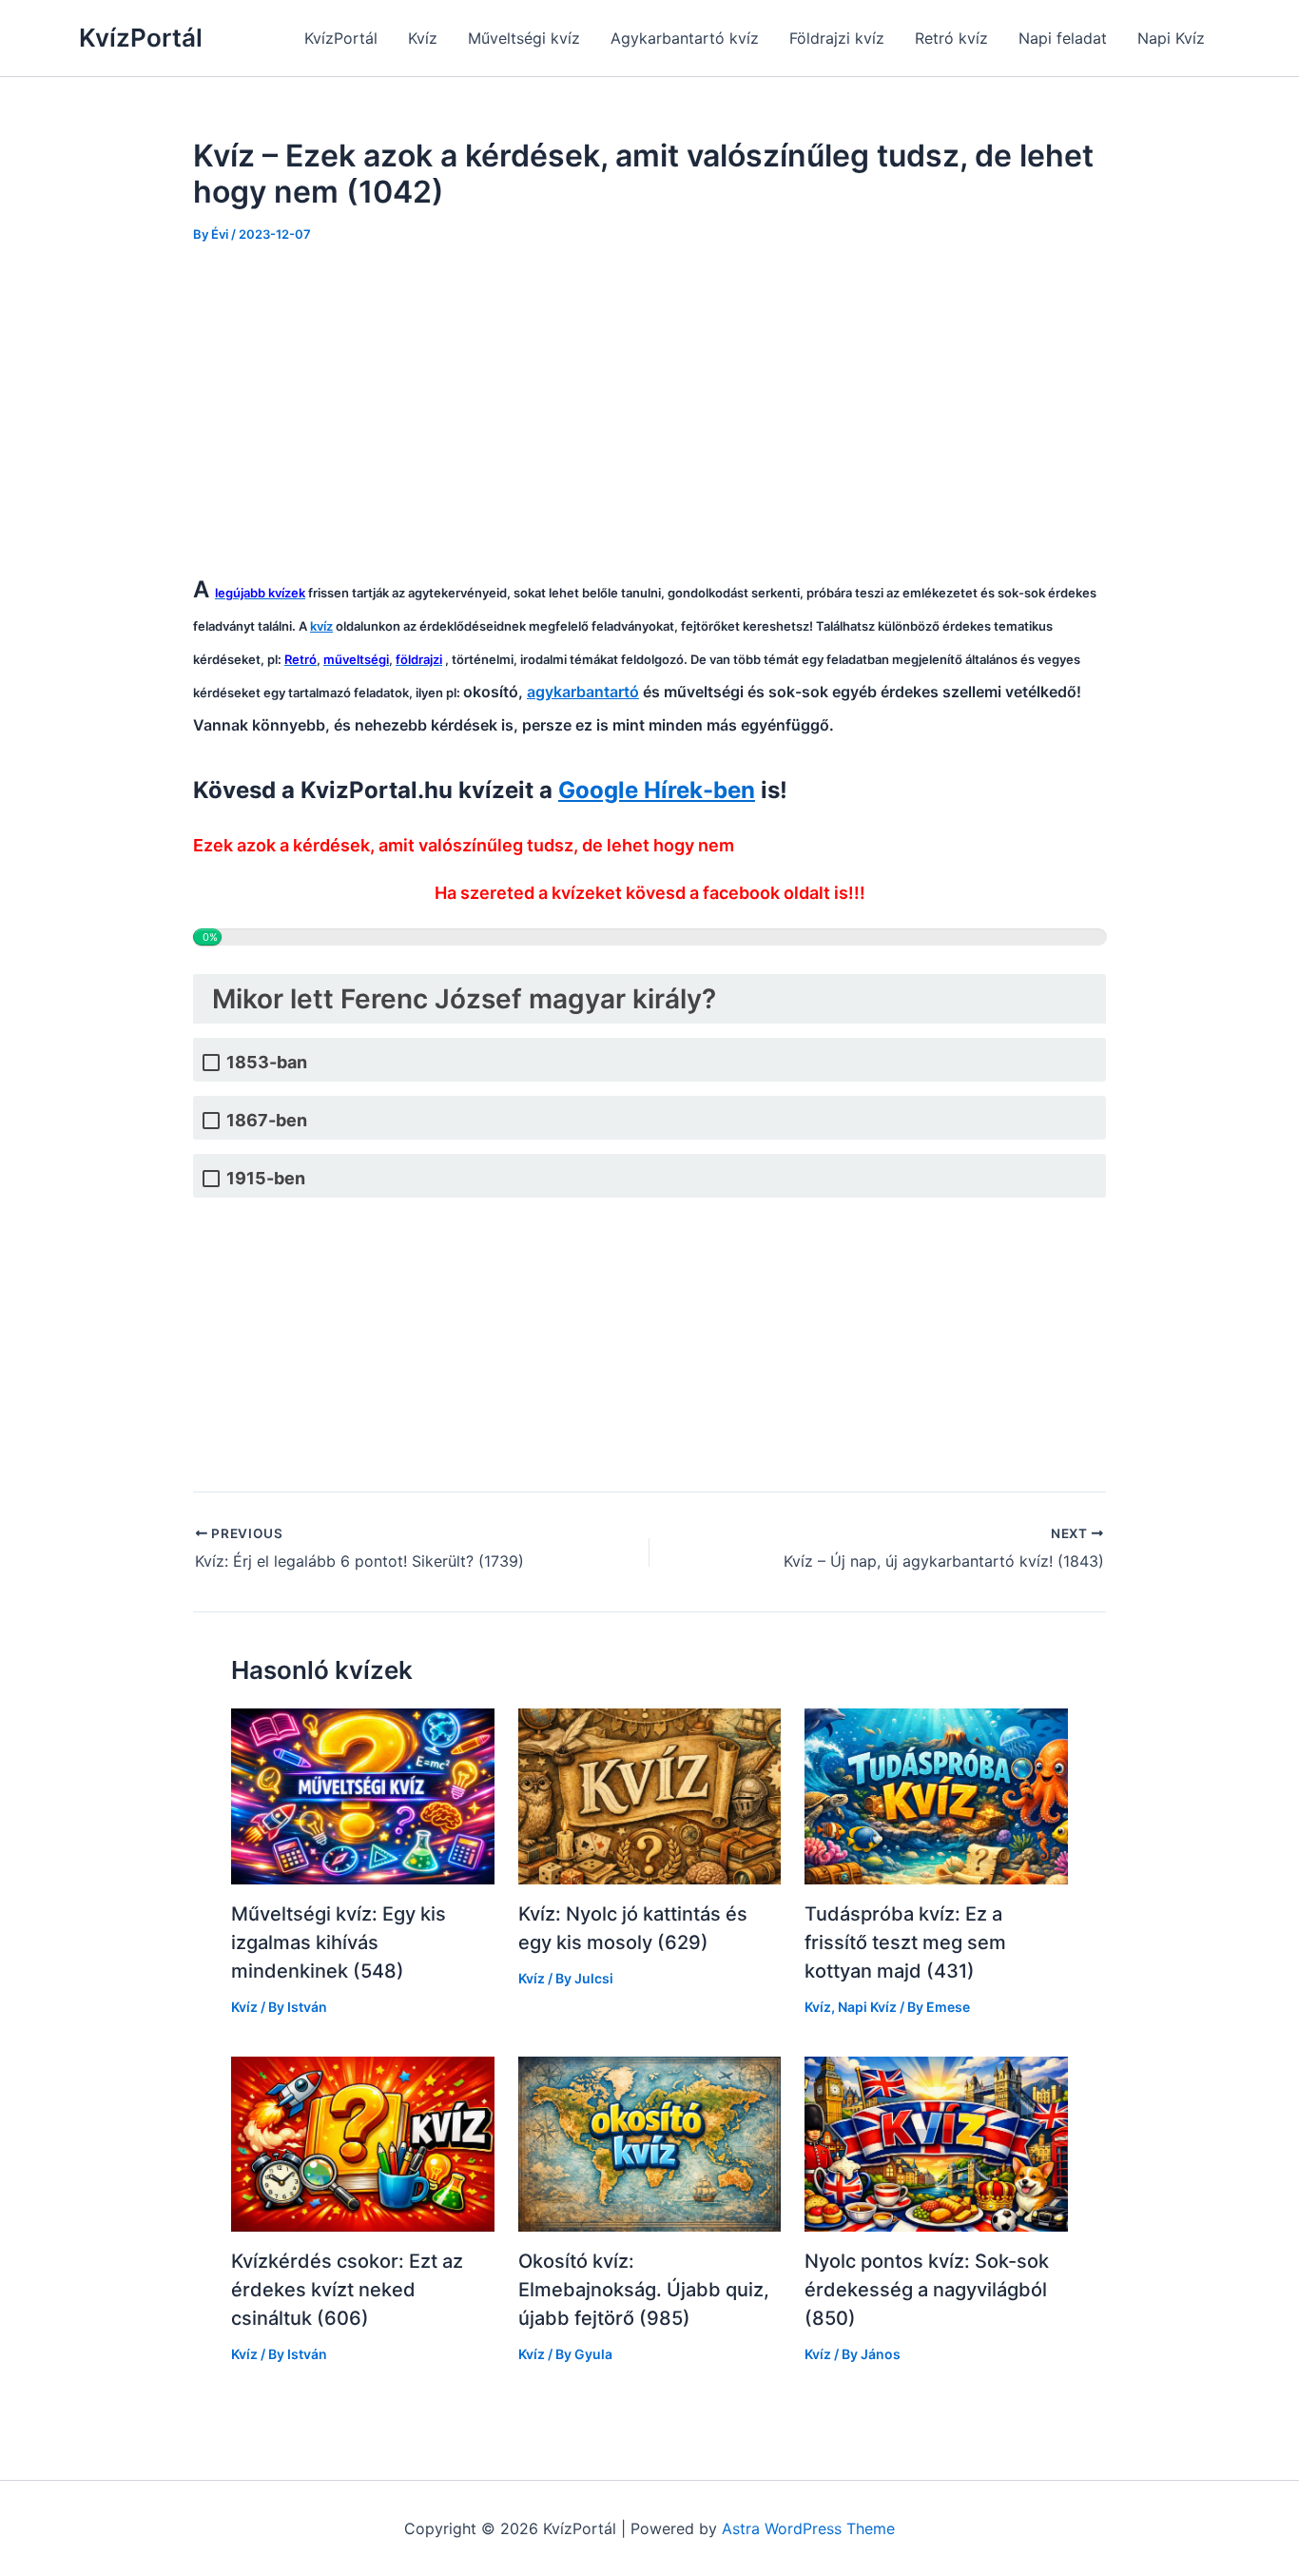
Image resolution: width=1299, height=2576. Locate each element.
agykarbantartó (583, 692)
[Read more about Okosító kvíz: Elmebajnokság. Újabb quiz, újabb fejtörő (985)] (650, 2143)
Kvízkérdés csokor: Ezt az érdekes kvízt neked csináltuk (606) (347, 2290)
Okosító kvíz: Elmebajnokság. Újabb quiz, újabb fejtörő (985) (644, 2290)
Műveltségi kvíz (524, 38)
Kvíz (423, 38)
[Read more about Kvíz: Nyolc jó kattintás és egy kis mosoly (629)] (650, 1795)
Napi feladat (1063, 38)
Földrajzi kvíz (837, 38)
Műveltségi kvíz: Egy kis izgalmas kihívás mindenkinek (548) (339, 1942)
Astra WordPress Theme (808, 2528)
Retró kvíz (951, 38)
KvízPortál (141, 38)
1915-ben (266, 1178)
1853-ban (267, 1062)
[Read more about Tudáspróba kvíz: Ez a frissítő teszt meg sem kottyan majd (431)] (936, 1795)
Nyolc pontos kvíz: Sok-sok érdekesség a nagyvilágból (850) (927, 2290)
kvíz (321, 626)
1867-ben (267, 1120)
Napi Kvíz (1171, 38)
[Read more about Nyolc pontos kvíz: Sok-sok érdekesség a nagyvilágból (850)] (936, 2143)
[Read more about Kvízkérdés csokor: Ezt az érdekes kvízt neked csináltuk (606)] (363, 2143)
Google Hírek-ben (657, 790)
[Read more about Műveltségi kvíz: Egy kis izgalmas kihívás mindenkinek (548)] (363, 1795)
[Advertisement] (649, 407)
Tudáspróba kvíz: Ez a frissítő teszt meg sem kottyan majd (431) (905, 1942)
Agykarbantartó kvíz (685, 38)
